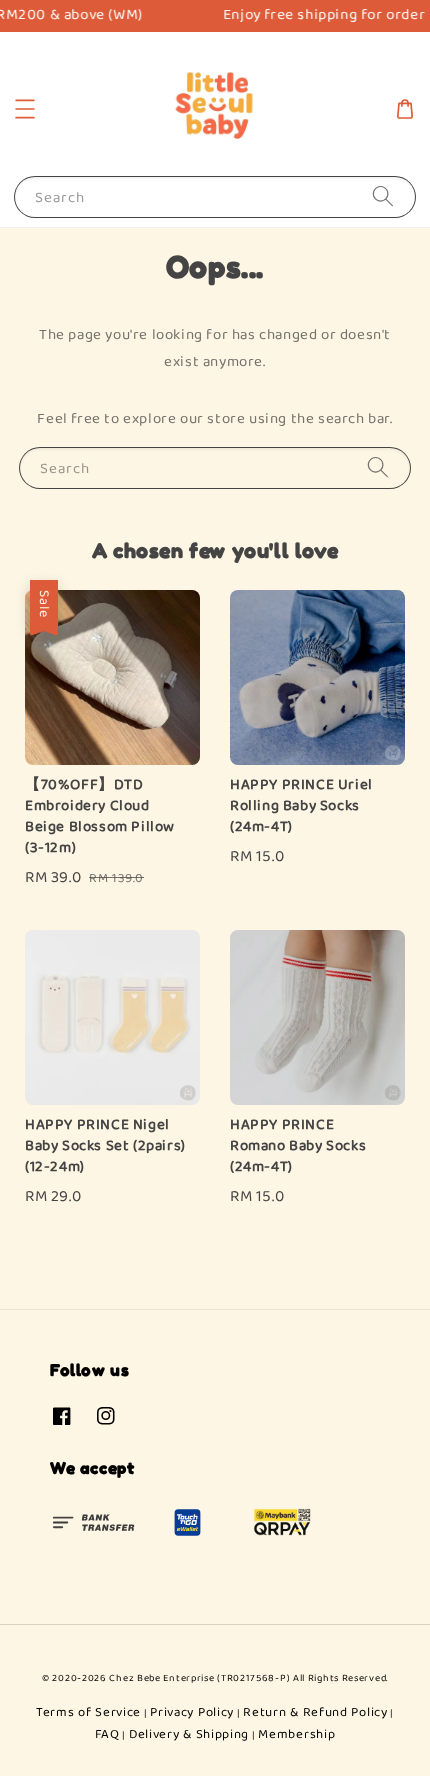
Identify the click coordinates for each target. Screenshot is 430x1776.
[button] (25, 109)
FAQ (107, 1734)
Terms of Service (88, 1712)
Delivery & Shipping (189, 1734)
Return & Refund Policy (315, 1712)
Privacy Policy (192, 1712)
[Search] (383, 196)
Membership (296, 1734)
